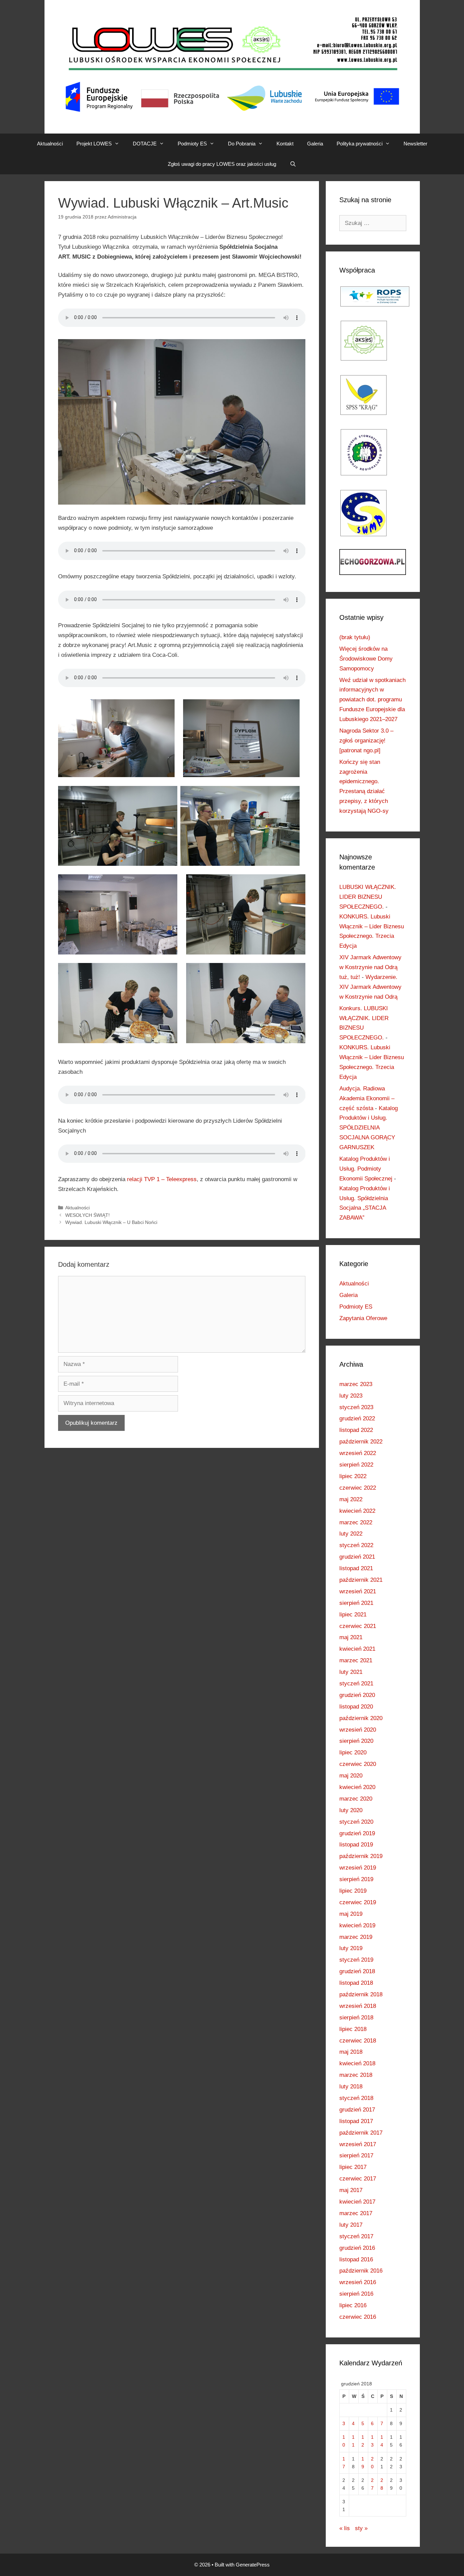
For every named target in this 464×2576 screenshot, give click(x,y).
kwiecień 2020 (357, 1787)
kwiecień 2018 (357, 2063)
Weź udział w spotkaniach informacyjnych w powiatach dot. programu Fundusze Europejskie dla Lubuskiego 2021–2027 (372, 700)
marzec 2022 (356, 1522)
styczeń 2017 (356, 2236)
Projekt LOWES (94, 144)
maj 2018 (351, 2052)
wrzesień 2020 (358, 1730)
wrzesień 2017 (358, 2144)
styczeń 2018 (356, 2098)
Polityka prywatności (360, 144)
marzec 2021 (356, 1660)
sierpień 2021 (356, 1603)
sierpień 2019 (356, 1879)
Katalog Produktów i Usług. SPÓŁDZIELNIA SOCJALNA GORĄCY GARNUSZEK (369, 1128)
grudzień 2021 (357, 1557)
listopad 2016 (356, 2259)
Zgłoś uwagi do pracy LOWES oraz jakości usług (222, 164)
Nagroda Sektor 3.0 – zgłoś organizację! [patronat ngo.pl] (366, 741)
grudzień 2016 (357, 2248)
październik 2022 (361, 1442)
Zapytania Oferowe (363, 1318)
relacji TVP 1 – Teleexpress (162, 1179)
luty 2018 (351, 2087)
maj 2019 (351, 1914)
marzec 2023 (356, 1384)
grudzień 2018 (357, 1971)
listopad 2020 (356, 1707)
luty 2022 (351, 1534)
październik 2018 (361, 1994)
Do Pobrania (242, 144)
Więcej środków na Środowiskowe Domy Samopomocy (366, 659)
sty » (361, 2528)
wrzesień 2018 (358, 2006)
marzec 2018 (356, 2075)
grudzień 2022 (357, 1418)
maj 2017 (351, 2190)
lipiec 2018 (353, 2029)
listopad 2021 (356, 1568)
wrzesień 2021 (358, 1591)
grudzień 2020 (357, 1695)
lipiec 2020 (353, 1753)
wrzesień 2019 (358, 1868)
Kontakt (285, 144)
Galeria (315, 144)
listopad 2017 (356, 2121)
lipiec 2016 (353, 2305)
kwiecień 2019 (357, 1925)
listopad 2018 (356, 1983)
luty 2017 (351, 2225)
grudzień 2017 (357, 2110)
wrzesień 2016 (358, 2282)
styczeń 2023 (356, 1407)
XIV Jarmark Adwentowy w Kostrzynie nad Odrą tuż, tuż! (370, 967)
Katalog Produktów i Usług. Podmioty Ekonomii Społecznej (366, 1169)
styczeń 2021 (356, 1684)
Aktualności (50, 144)
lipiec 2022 (353, 1476)
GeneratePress (253, 2565)
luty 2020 (351, 1810)
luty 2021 (351, 1672)
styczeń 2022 (356, 1545)
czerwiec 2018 (358, 2041)
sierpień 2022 (356, 1465)
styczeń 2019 (356, 1960)
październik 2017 (361, 2133)
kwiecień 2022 (357, 1511)
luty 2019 (351, 1948)
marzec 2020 (356, 1799)
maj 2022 (351, 1499)
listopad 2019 (356, 1845)
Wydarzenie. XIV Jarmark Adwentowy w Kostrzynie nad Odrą (370, 987)
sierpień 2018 (356, 2018)
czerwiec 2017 (358, 2179)
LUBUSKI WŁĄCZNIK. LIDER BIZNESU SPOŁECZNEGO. (368, 897)
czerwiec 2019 (358, 1902)
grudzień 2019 (357, 1833)
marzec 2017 (356, 2213)
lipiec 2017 (353, 2167)
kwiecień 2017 (357, 2202)
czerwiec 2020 (358, 1764)
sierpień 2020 (356, 1741)
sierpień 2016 (356, 2294)
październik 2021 (361, 1580)
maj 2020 (351, 1776)
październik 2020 (361, 1718)
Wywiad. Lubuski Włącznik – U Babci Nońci (111, 1222)
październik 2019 (361, 1856)
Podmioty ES (192, 144)
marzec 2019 (356, 1937)
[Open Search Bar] (293, 164)
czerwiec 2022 (358, 1488)
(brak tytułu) (355, 637)
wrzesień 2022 (358, 1453)
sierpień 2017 (356, 2156)
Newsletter (415, 144)
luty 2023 (351, 1396)
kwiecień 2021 (357, 1649)
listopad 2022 (356, 1430)
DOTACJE (145, 144)
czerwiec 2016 (358, 2317)
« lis (345, 2528)
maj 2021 (351, 1637)
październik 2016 (361, 2271)
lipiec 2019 (353, 1891)
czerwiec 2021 (358, 1626)
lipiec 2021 (353, 1615)
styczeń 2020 (356, 1822)
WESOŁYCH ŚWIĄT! (87, 1215)
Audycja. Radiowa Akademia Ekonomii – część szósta (367, 1098)
